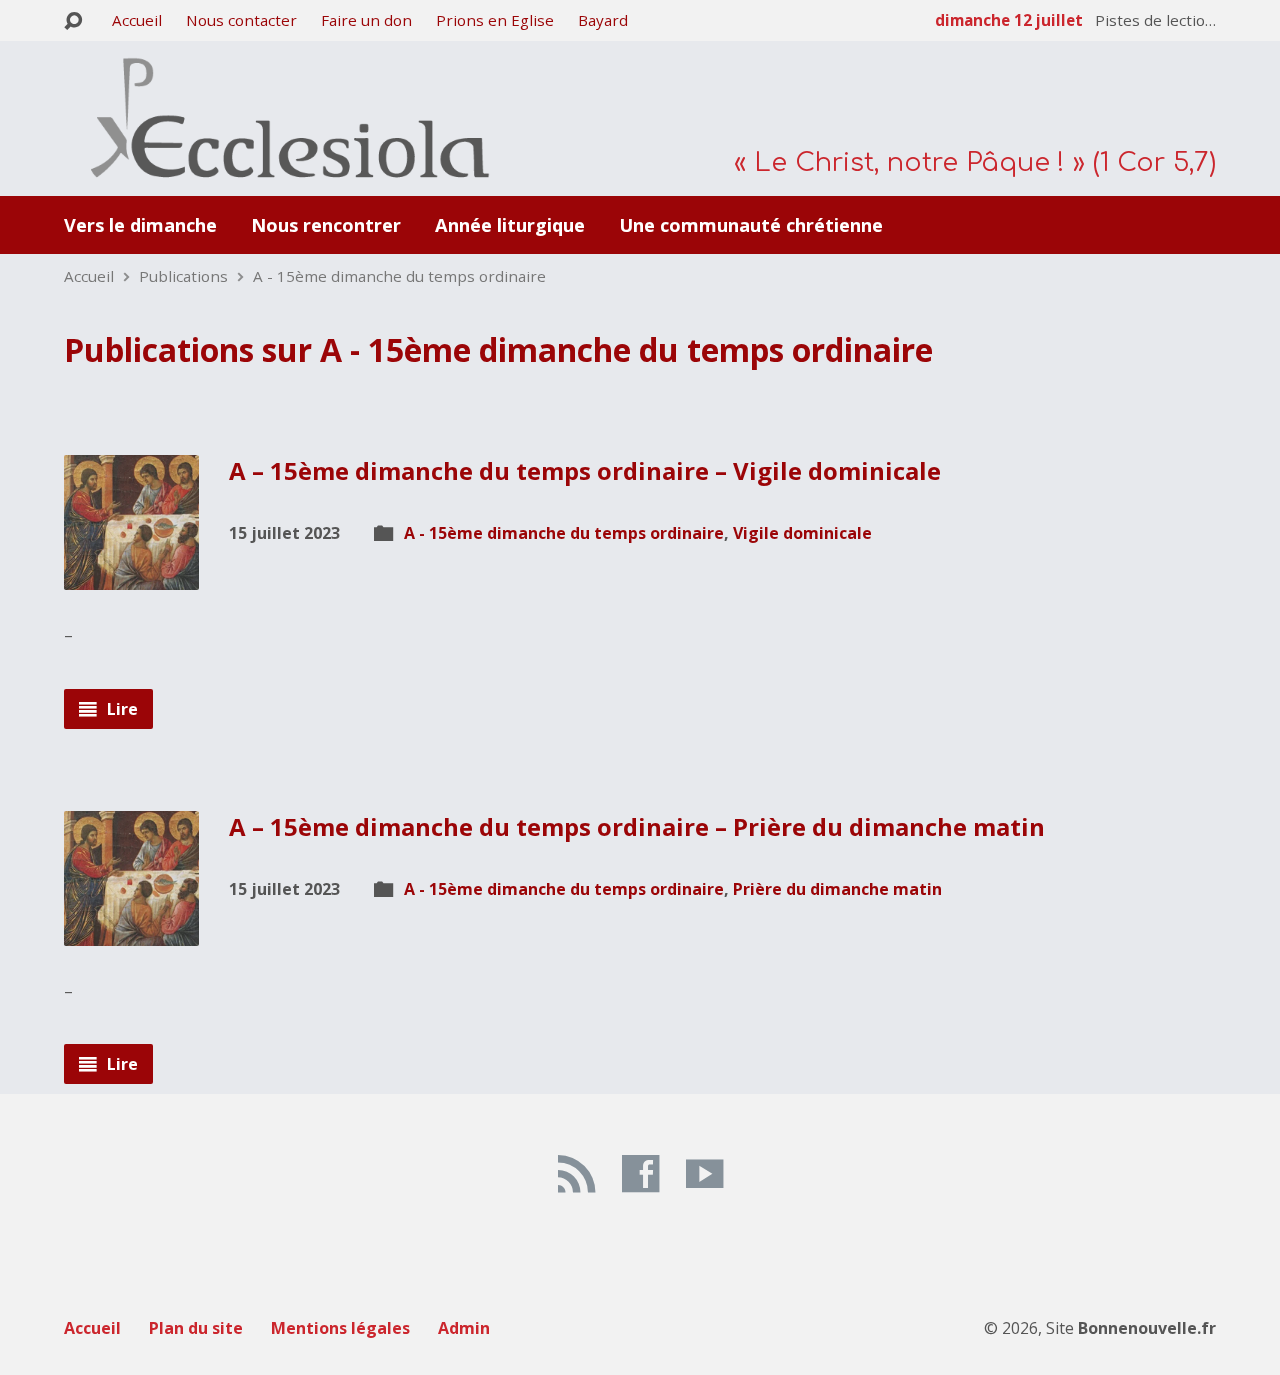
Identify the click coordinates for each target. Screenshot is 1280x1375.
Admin (464, 1328)
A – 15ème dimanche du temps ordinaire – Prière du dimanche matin (637, 826)
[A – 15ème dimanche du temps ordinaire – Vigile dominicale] (131, 575)
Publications (183, 276)
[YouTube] (704, 1173)
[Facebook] (640, 1173)
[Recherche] (73, 21)
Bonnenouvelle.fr (1147, 1328)
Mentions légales (340, 1328)
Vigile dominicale (802, 533)
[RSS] (576, 1173)
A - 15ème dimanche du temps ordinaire (399, 276)
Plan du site (196, 1328)
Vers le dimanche (140, 225)
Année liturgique (510, 225)
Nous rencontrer (326, 225)
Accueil (137, 20)
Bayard (603, 20)
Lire (120, 709)
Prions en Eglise (495, 20)
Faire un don (366, 20)
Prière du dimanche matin (837, 889)
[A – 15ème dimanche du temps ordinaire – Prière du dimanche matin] (131, 930)
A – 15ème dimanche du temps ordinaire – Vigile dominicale (585, 470)
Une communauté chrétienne (751, 225)
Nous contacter (241, 20)
